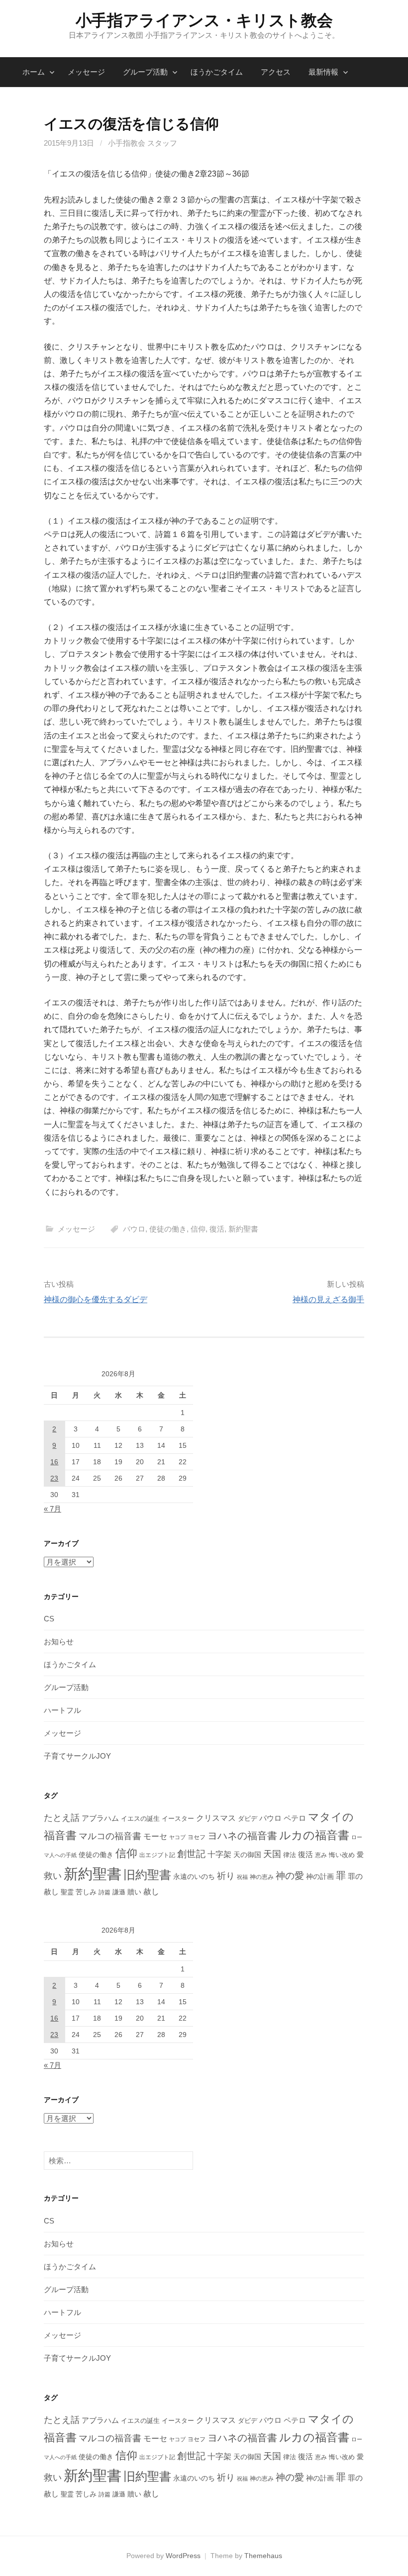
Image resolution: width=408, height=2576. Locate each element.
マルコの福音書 (110, 1836)
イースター (178, 1819)
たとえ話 (62, 1818)
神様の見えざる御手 (328, 1299)
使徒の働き (168, 1229)
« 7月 (52, 1509)
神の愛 (290, 1876)
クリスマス (216, 1818)
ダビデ (248, 1819)
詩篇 (104, 1892)
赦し (151, 1892)
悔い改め (342, 1855)
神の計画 (320, 1876)
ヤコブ (177, 1837)
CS (49, 1619)
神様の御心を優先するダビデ (96, 1299)
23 (54, 1478)
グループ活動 (145, 72)
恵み (321, 1855)
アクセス (276, 72)
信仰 (198, 1229)
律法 (290, 1855)
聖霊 (67, 1892)
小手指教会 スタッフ (143, 143)
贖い (134, 1892)
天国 (272, 1854)
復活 (217, 1229)
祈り (226, 1876)
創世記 (191, 1854)
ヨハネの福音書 (242, 1836)
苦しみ (86, 1892)
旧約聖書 (147, 1875)
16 (54, 1462)
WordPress (183, 2556)
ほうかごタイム (217, 72)
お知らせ (59, 1642)
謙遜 (119, 1892)
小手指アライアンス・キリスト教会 (204, 20)
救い (53, 1876)
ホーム (34, 72)
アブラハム (100, 1818)
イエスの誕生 (140, 1819)
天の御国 (247, 1855)
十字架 (219, 1854)
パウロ (134, 1229)
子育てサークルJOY (77, 1756)
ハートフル (62, 1710)
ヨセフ (197, 1837)
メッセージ (86, 72)
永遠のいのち (194, 1876)
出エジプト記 (157, 1855)
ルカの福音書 (314, 1835)
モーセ (155, 1836)
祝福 (242, 1877)
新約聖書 (243, 1229)
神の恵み (262, 1877)
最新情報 (323, 72)
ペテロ (295, 1818)
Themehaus (263, 2556)
